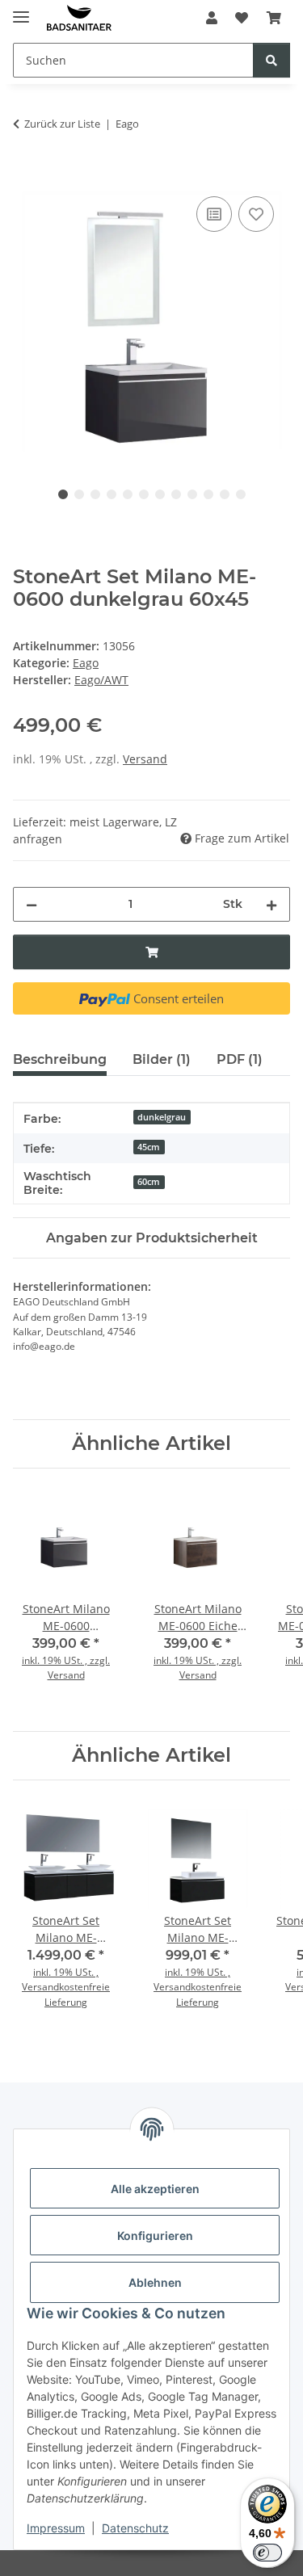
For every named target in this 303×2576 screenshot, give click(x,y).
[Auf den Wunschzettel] (256, 214)
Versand (145, 759)
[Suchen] (271, 60)
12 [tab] (241, 494)
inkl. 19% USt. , (66, 1972)
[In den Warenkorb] (26, 174)
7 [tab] (160, 494)
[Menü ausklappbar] (21, 10)
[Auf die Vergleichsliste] (214, 214)
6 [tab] (144, 494)
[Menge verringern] (32, 904)
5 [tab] (128, 494)
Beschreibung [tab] (60, 1059)
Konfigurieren (155, 2236)
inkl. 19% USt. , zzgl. (66, 1660)
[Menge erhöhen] (271, 904)
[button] (212, 18)
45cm (149, 1147)
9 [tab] (192, 494)
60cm (149, 1182)
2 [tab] (79, 494)
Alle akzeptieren (155, 2189)
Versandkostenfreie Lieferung (66, 1994)
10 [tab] (208, 494)
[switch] (267, 2553)
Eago (86, 663)
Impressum (56, 2528)
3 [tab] (95, 494)
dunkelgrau (162, 1117)
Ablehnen (155, 2282)
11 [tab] (225, 494)
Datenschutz (135, 2528)
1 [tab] (63, 494)
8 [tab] (176, 494)
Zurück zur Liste (62, 124)
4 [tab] (112, 494)
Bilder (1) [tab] (162, 1059)
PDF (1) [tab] (240, 1059)
